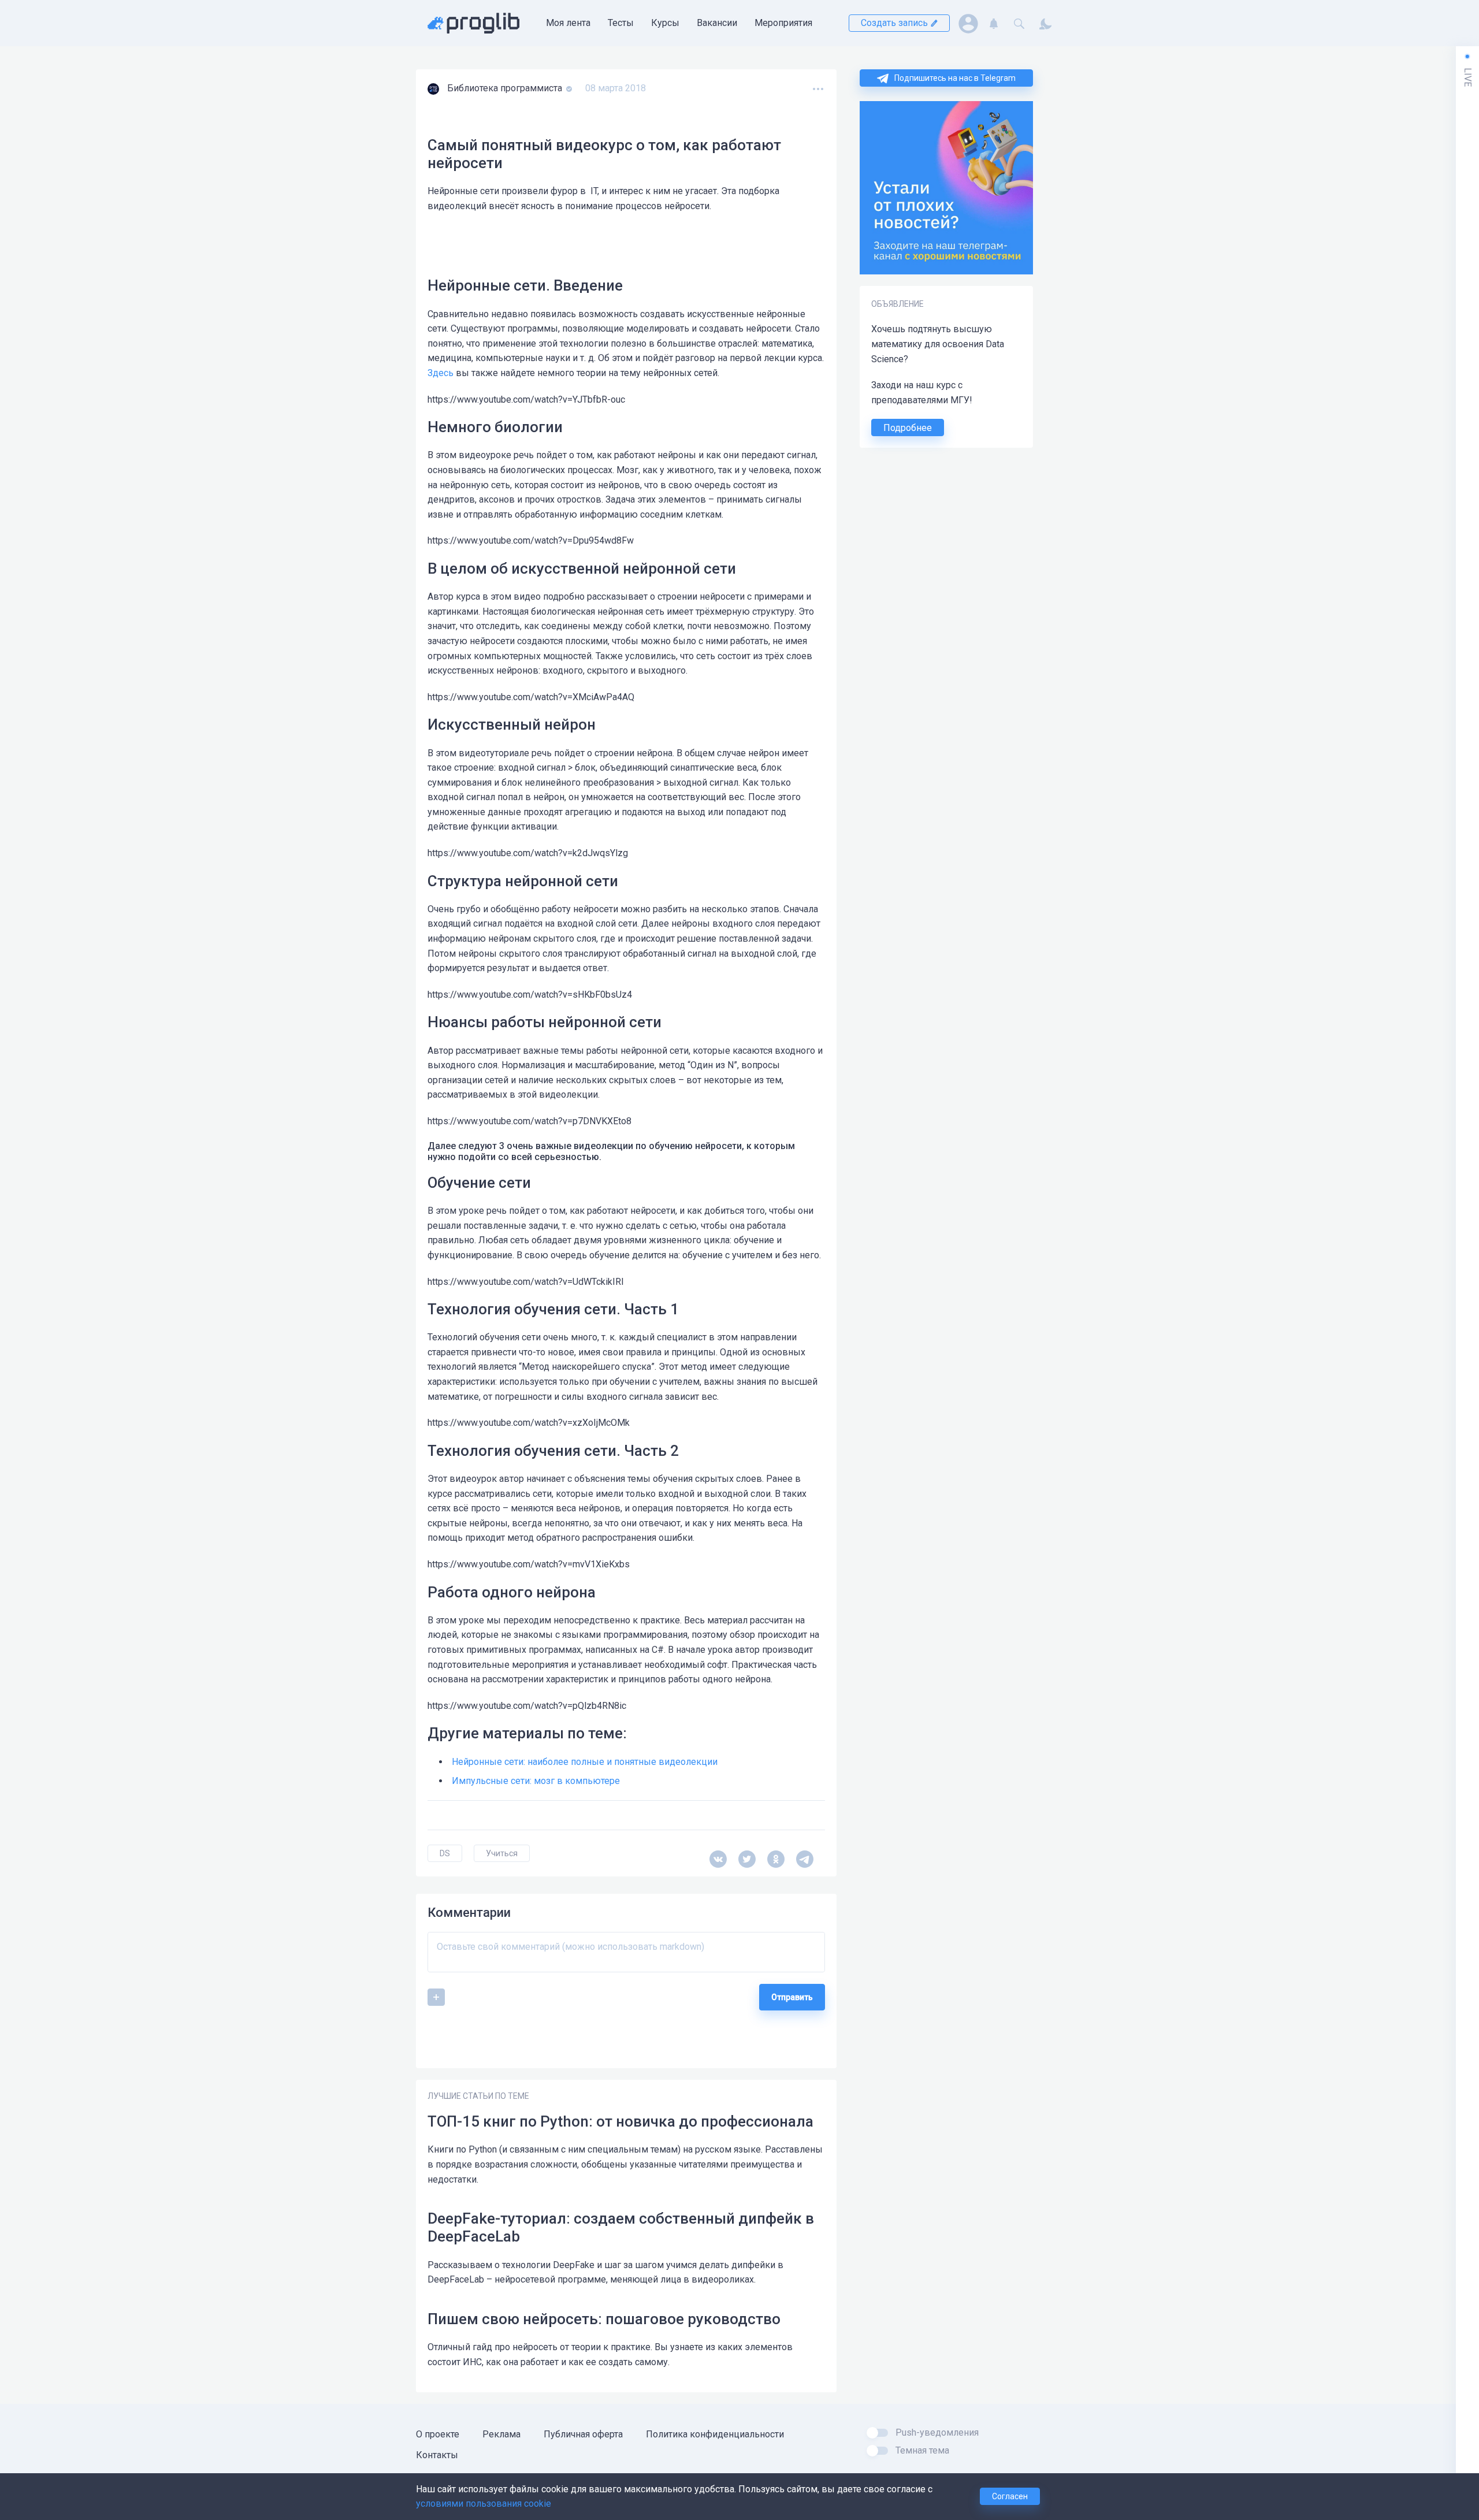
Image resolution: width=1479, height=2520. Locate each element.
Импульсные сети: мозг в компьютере (536, 1781)
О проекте (438, 2434)
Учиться (502, 1853)
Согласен (1010, 2496)
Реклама (501, 2434)
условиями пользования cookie (484, 2504)
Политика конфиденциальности (715, 2434)
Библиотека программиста (506, 88)
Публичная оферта (583, 2434)
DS (445, 1853)
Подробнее (908, 428)
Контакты (437, 2455)
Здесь (441, 373)
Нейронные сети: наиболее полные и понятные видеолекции (585, 1762)
